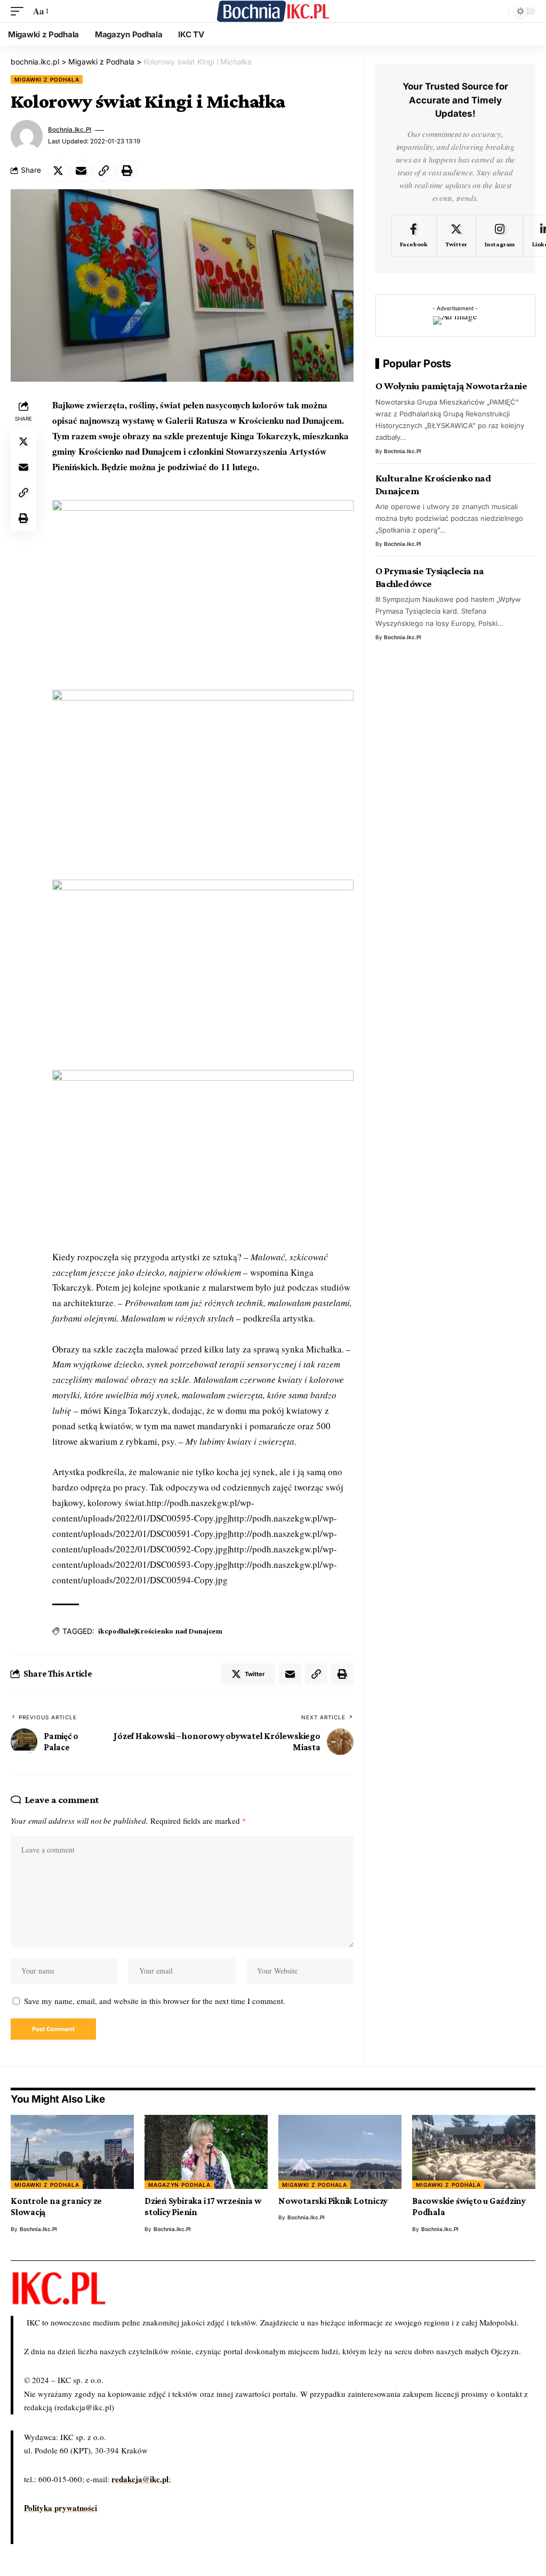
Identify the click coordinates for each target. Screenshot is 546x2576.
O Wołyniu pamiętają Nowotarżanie (451, 386)
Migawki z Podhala (47, 79)
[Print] (127, 171)
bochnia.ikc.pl (70, 130)
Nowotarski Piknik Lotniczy (333, 2201)
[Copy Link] (104, 171)
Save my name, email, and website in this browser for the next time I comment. (155, 2001)
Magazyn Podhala (179, 2185)
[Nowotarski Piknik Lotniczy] (340, 2152)
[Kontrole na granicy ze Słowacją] (72, 2152)
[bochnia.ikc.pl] (273, 11)
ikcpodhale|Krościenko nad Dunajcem (160, 1631)
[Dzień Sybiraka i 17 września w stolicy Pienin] (206, 2152)
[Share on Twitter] (58, 171)
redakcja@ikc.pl (140, 2479)
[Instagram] (500, 236)
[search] (497, 11)
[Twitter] (456, 236)
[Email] (81, 171)
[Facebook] (414, 236)
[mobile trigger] (20, 11)
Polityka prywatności (61, 2508)
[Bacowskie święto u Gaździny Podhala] (474, 2152)
